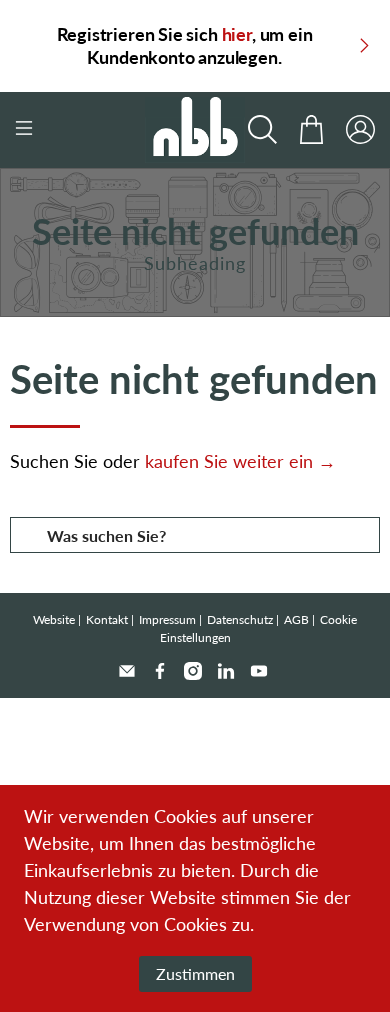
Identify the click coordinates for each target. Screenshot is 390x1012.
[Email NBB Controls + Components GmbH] (127, 671)
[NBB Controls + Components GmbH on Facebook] (160, 671)
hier (237, 34)
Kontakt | (110, 619)
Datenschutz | (243, 619)
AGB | (299, 619)
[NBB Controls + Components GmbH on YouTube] (259, 671)
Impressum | (170, 619)
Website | (57, 619)
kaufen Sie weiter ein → (240, 461)
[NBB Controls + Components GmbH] (195, 130)
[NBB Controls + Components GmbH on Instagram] (193, 671)
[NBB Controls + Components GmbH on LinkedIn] (226, 671)
